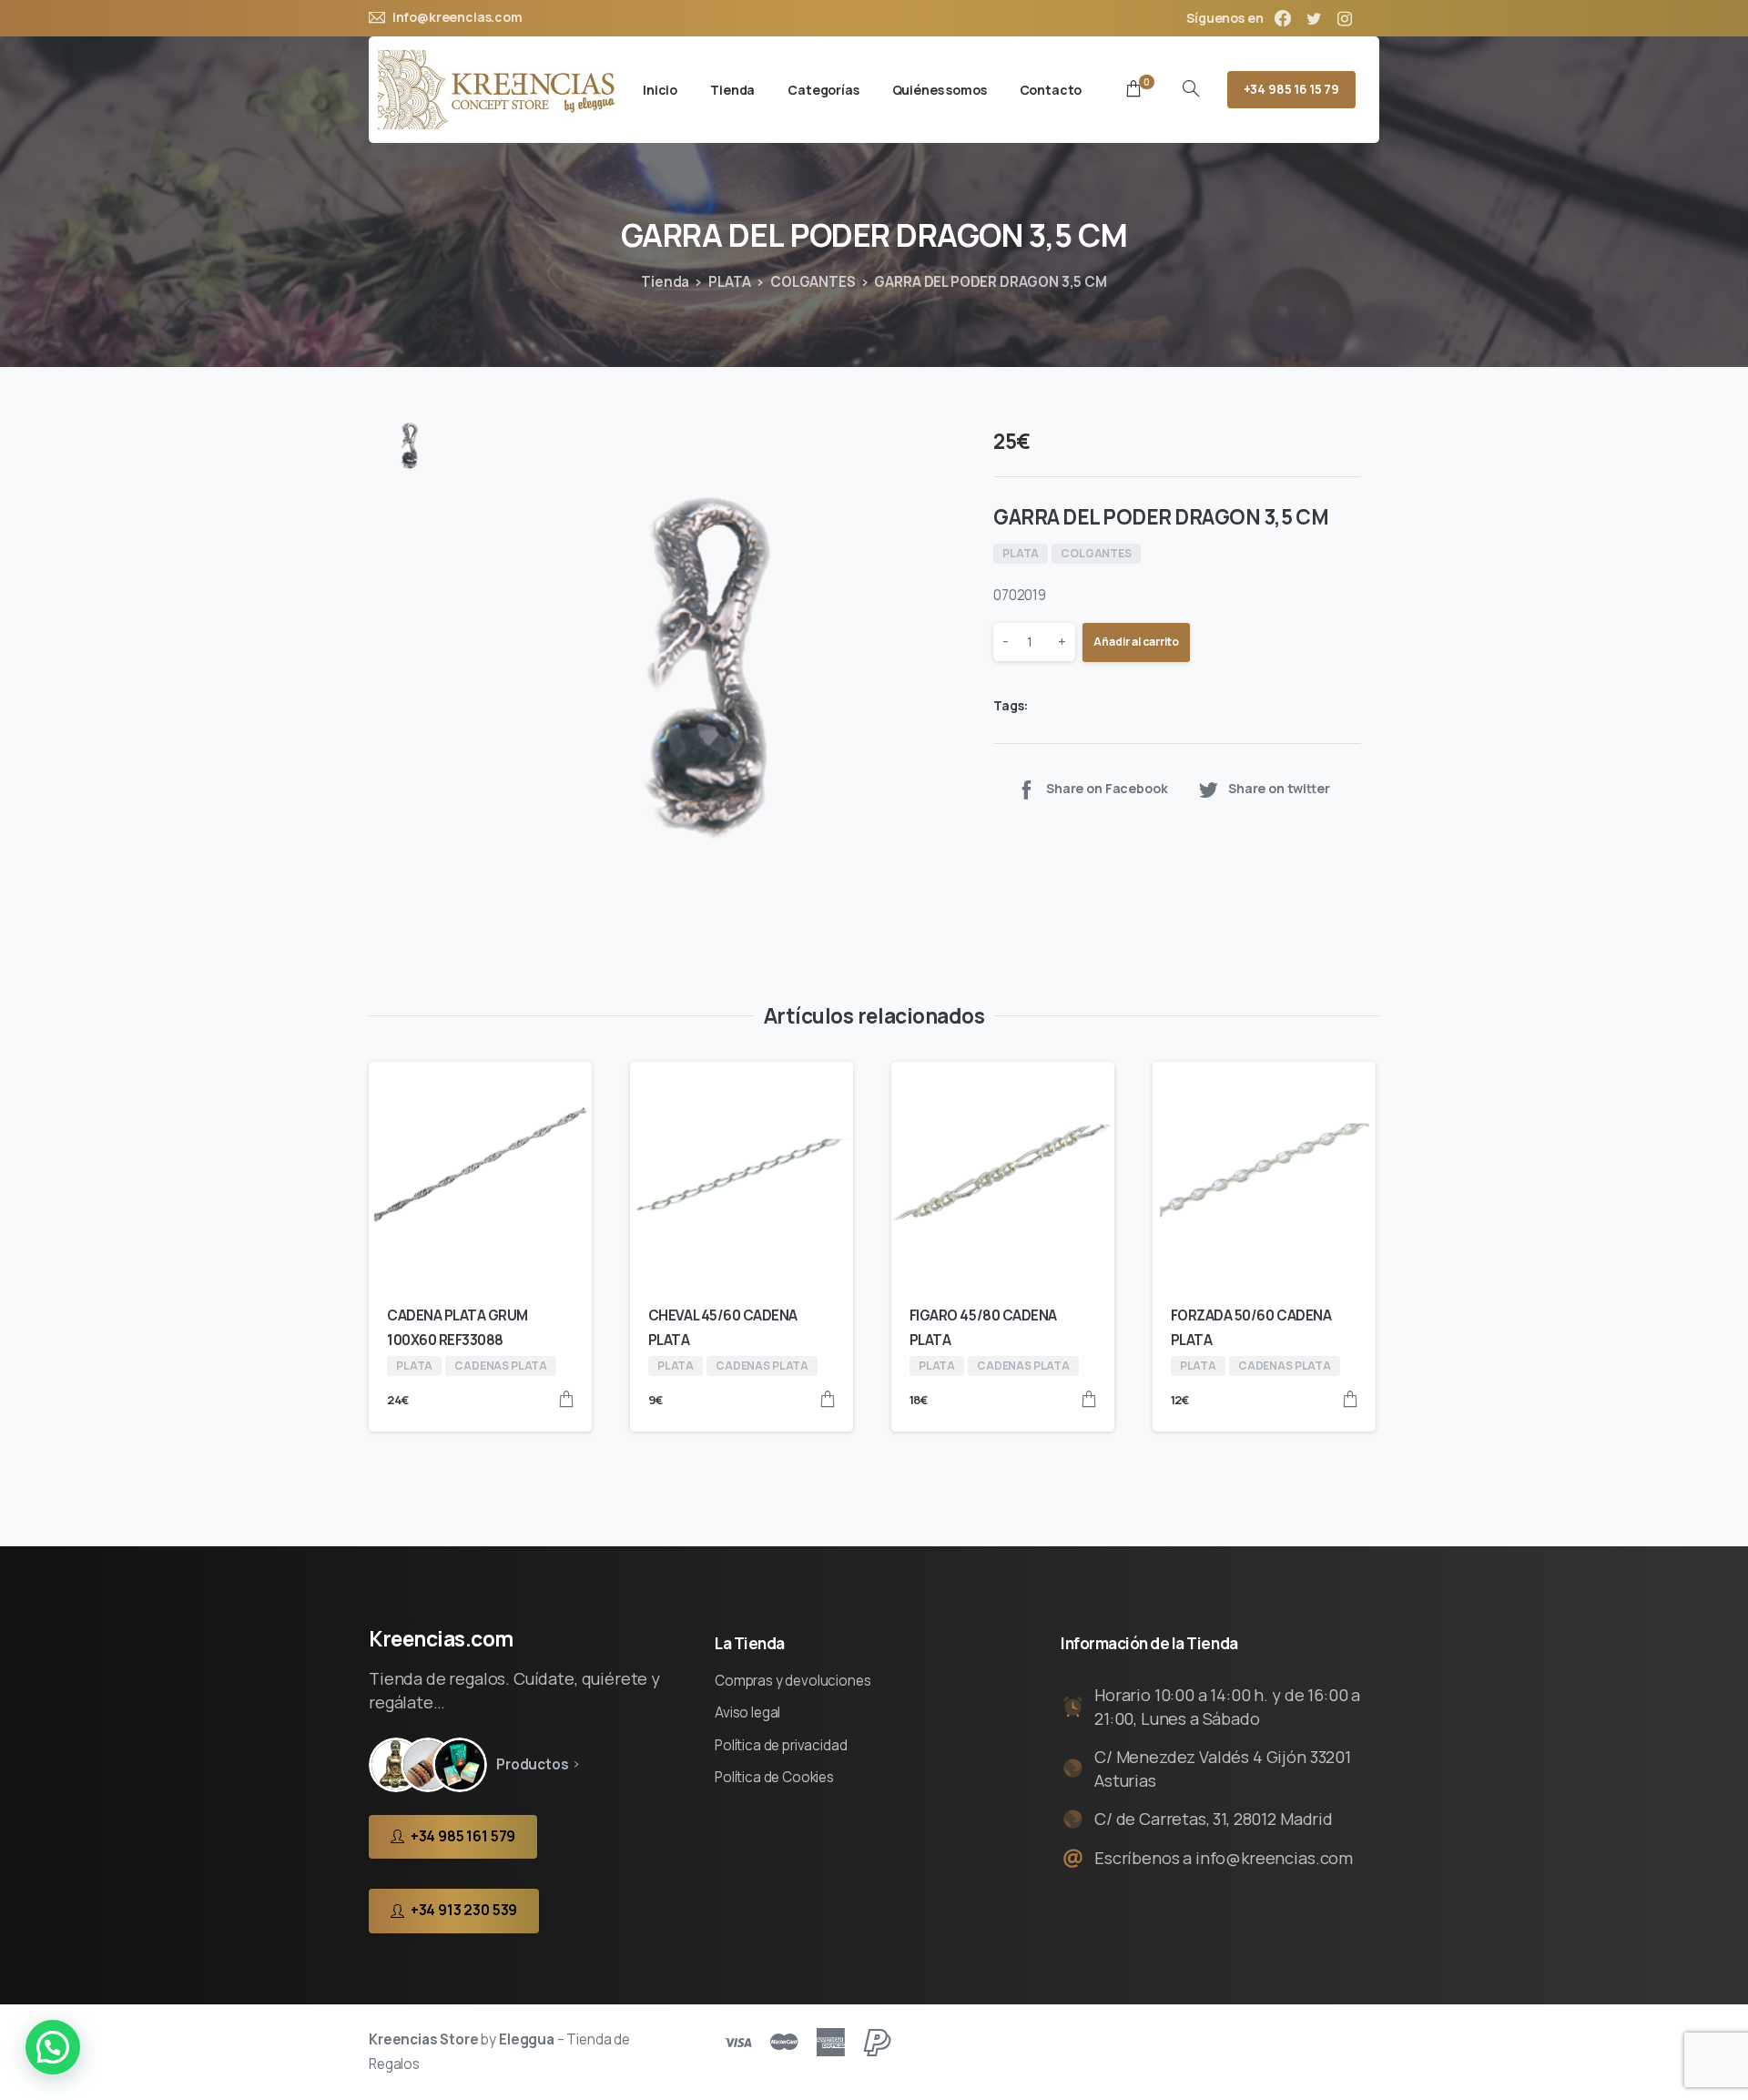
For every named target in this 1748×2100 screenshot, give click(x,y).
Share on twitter (1279, 789)
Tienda (665, 282)
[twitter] (1314, 18)
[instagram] (1345, 18)
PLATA (730, 282)
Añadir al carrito (1136, 642)
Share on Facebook (1107, 789)
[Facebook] (1283, 18)
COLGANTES (813, 282)
